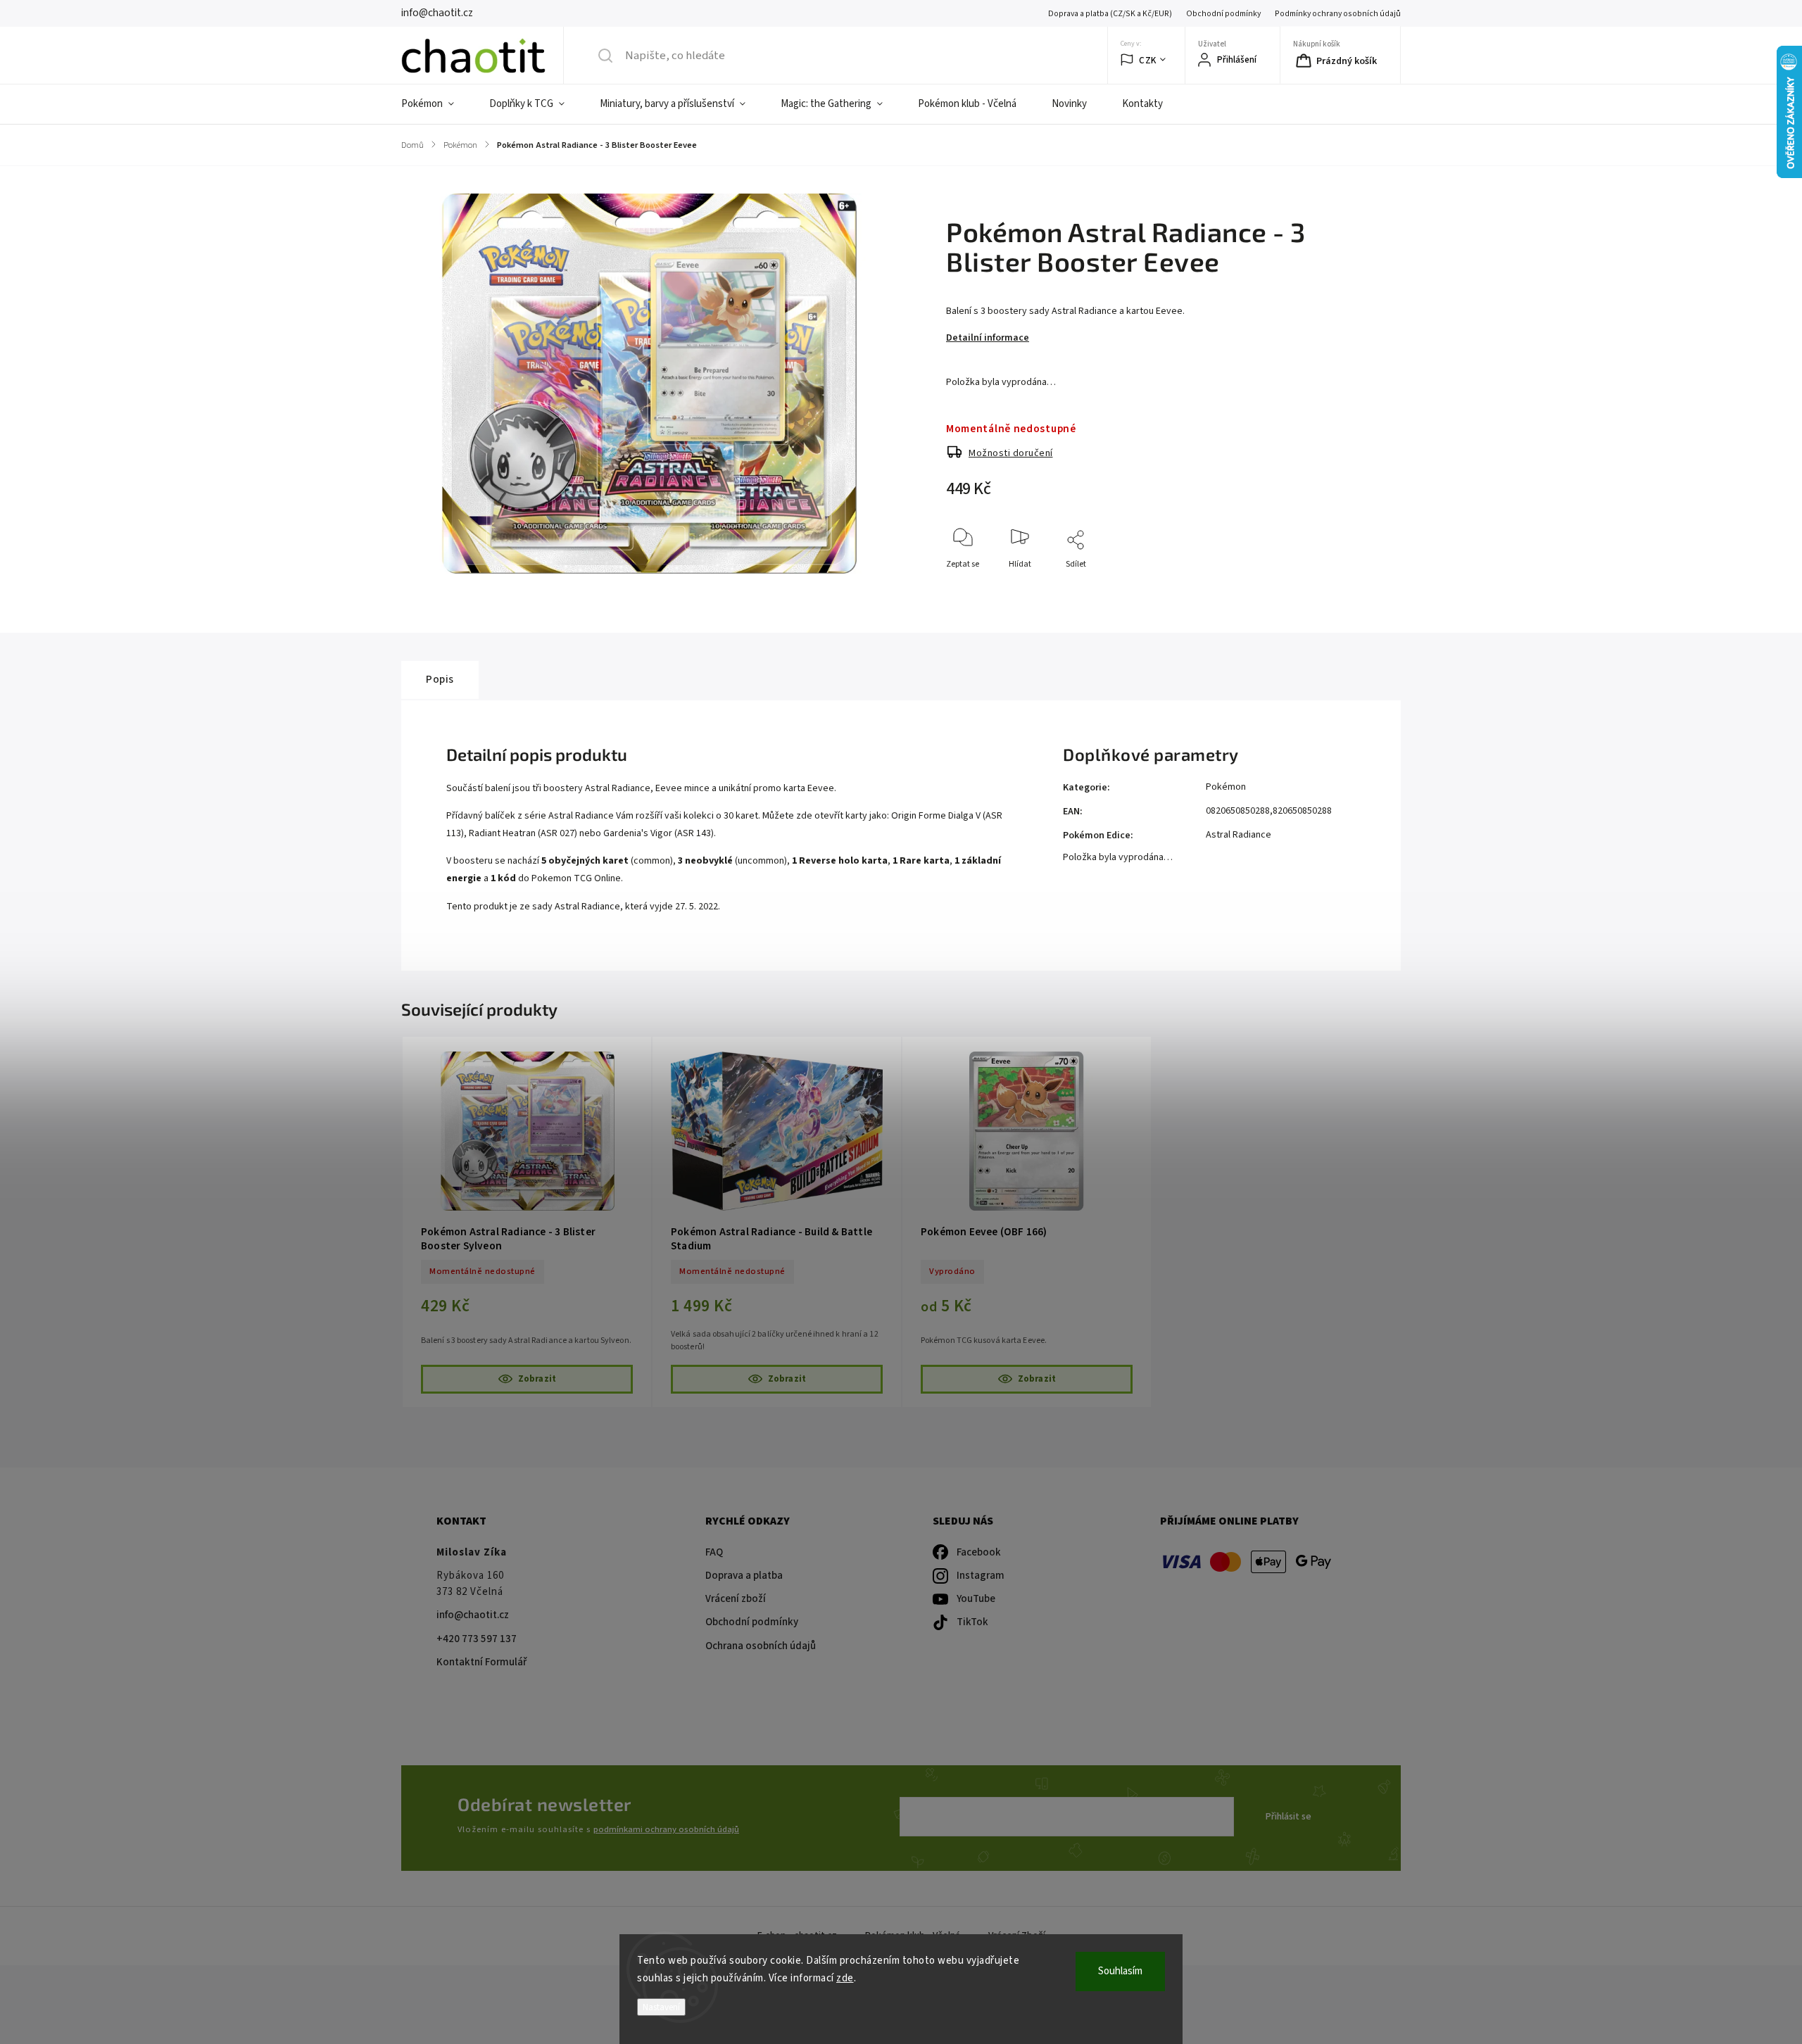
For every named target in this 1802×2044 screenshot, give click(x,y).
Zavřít (1340, 587)
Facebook (979, 1552)
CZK (1148, 60)
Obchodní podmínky (1223, 14)
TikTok (972, 1622)
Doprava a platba (744, 1576)
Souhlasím (1120, 1971)
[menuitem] (436, 104)
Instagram (981, 1576)
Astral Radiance (1239, 835)
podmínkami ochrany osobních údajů (666, 1829)
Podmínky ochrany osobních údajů (1338, 14)
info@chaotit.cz (473, 1615)
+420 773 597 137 (477, 1639)
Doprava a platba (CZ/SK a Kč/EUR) (1110, 14)
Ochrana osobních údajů (761, 1646)
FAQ (714, 1552)
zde (845, 1978)
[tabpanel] (527, 1222)
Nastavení (661, 2007)
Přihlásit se (1289, 1817)
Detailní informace (988, 338)
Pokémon (1226, 787)
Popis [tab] (440, 679)
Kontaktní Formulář (481, 1662)
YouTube (976, 1599)
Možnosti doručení (1011, 453)
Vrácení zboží (736, 1599)
